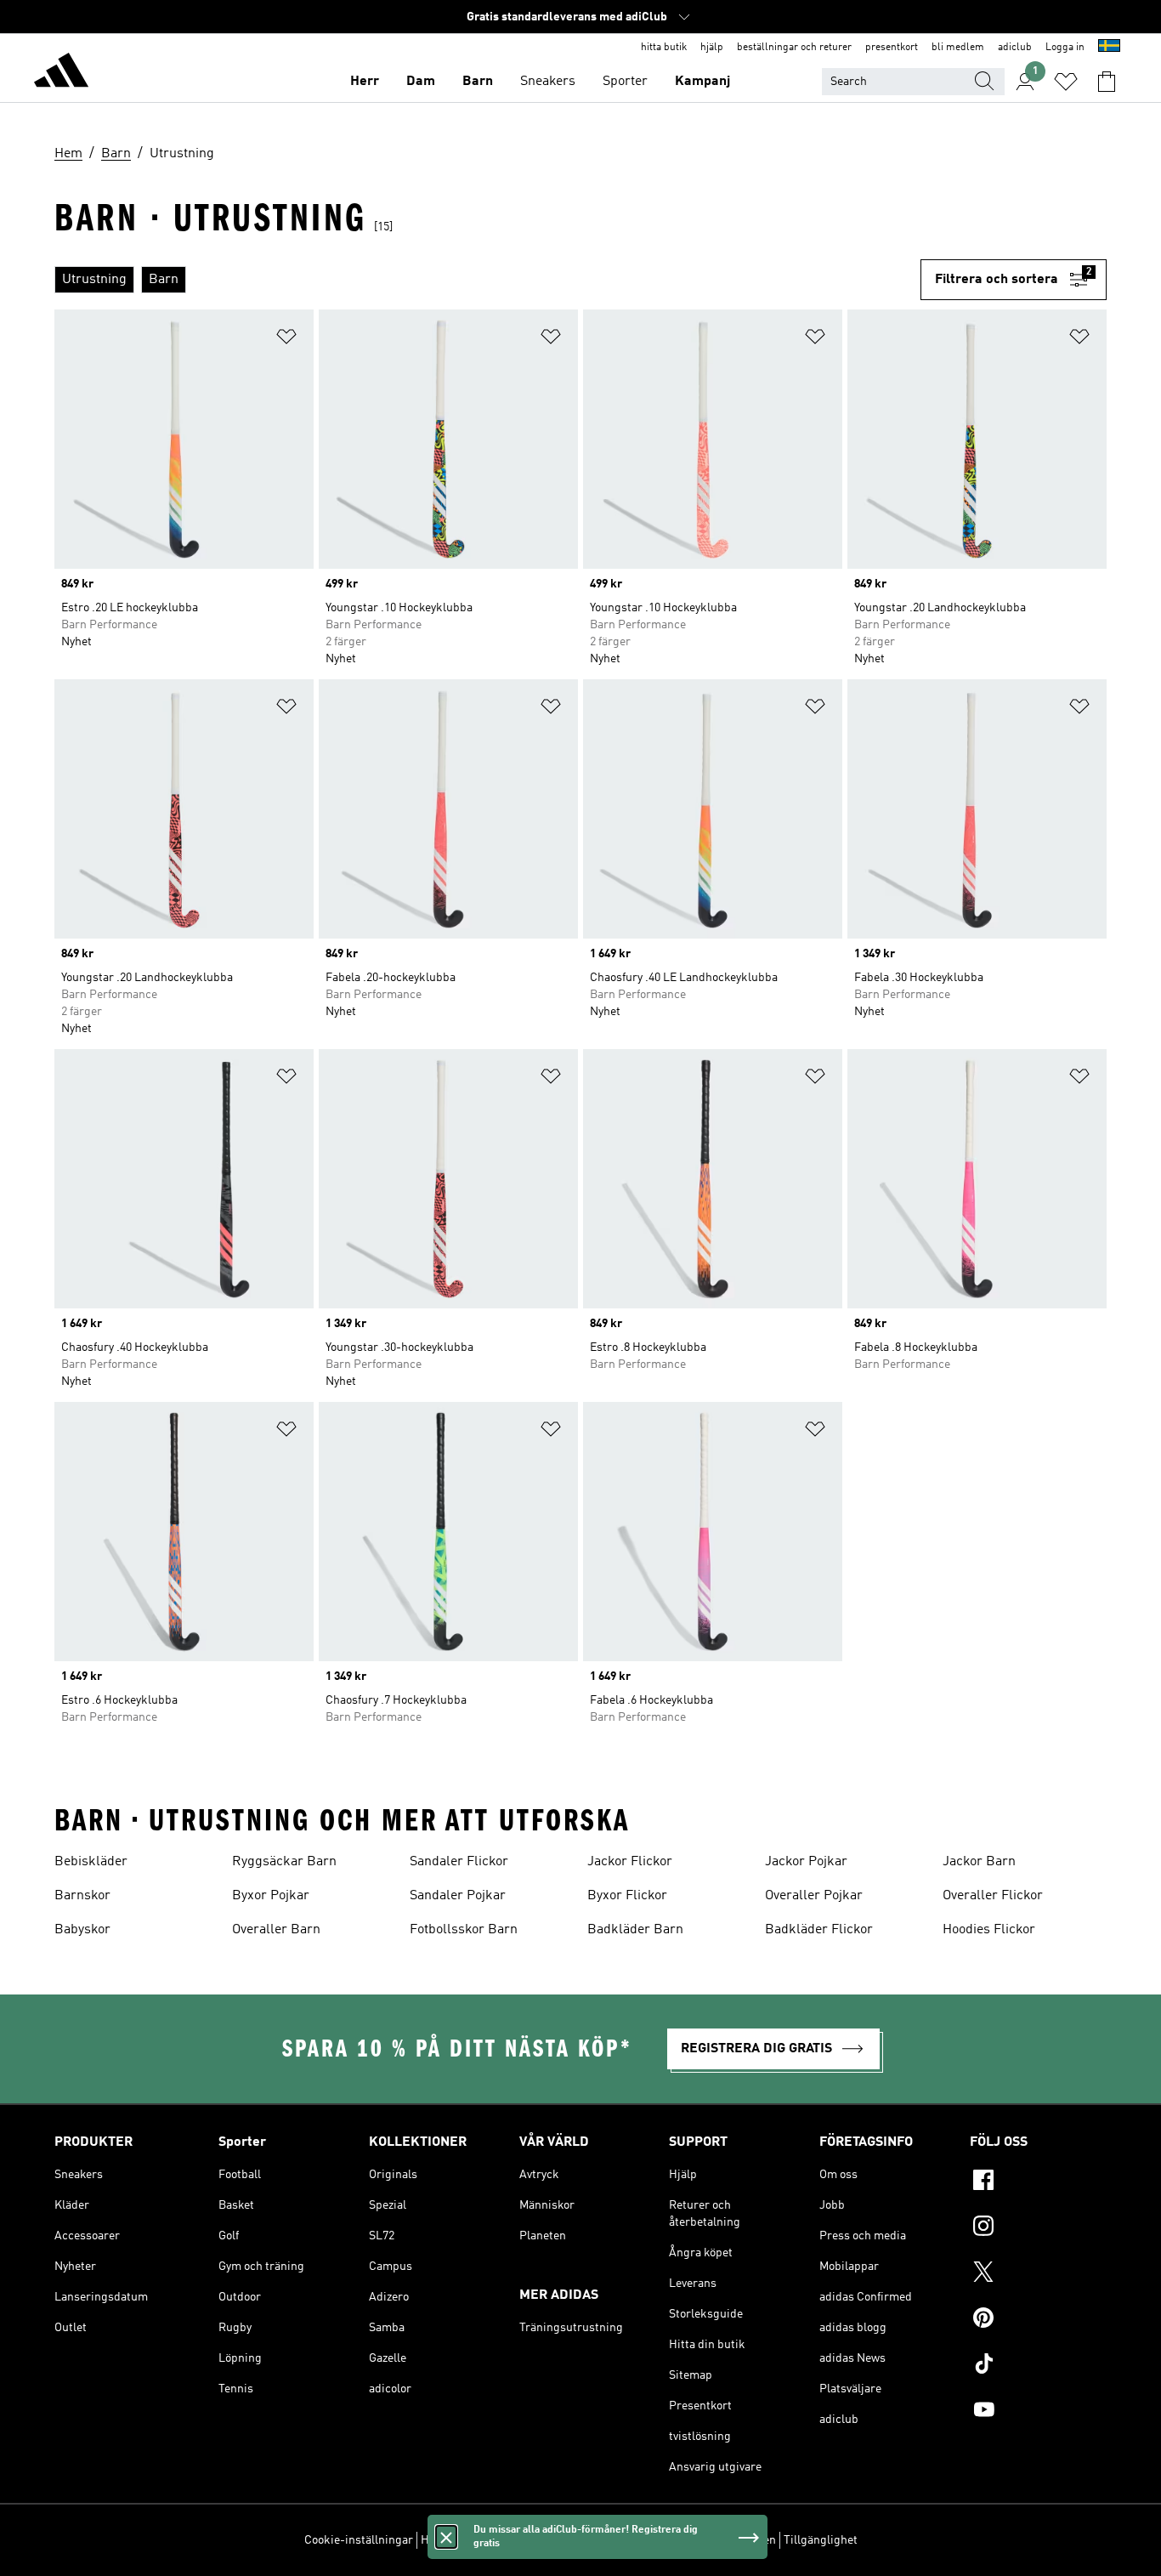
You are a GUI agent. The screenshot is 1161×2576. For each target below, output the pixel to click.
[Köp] (61, 73)
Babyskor (82, 1930)
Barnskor (82, 1896)
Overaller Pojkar (814, 1896)
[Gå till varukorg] (1107, 82)
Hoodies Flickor (989, 1930)
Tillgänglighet (821, 2540)
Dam (421, 82)
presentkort (892, 48)
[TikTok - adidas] (1038, 2366)
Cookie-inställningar (359, 2540)
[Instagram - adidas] (1038, 2228)
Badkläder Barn (635, 1930)
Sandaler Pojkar (458, 1896)
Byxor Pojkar (271, 1896)
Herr (365, 82)
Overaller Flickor (993, 1896)
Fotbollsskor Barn (464, 1930)
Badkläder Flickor (819, 1930)
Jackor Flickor (630, 1862)
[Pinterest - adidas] (1038, 2320)
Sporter (625, 82)
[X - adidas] (1038, 2274)
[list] (487, 280)
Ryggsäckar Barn (284, 1862)
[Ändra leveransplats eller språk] (1109, 48)
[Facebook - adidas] (1038, 2182)
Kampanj (702, 82)
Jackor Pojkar (806, 1862)
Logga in (1065, 48)
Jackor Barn (979, 1862)
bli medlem (958, 48)
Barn (478, 82)
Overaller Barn (276, 1930)
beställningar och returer (794, 48)
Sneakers (548, 82)
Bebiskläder (91, 1862)
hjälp (712, 48)
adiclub (1015, 48)
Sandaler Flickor (459, 1862)
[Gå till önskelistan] (1066, 82)
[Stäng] (446, 2537)
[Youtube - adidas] (1038, 2412)
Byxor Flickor (627, 1896)
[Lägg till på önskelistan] (286, 340)
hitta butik (664, 48)
